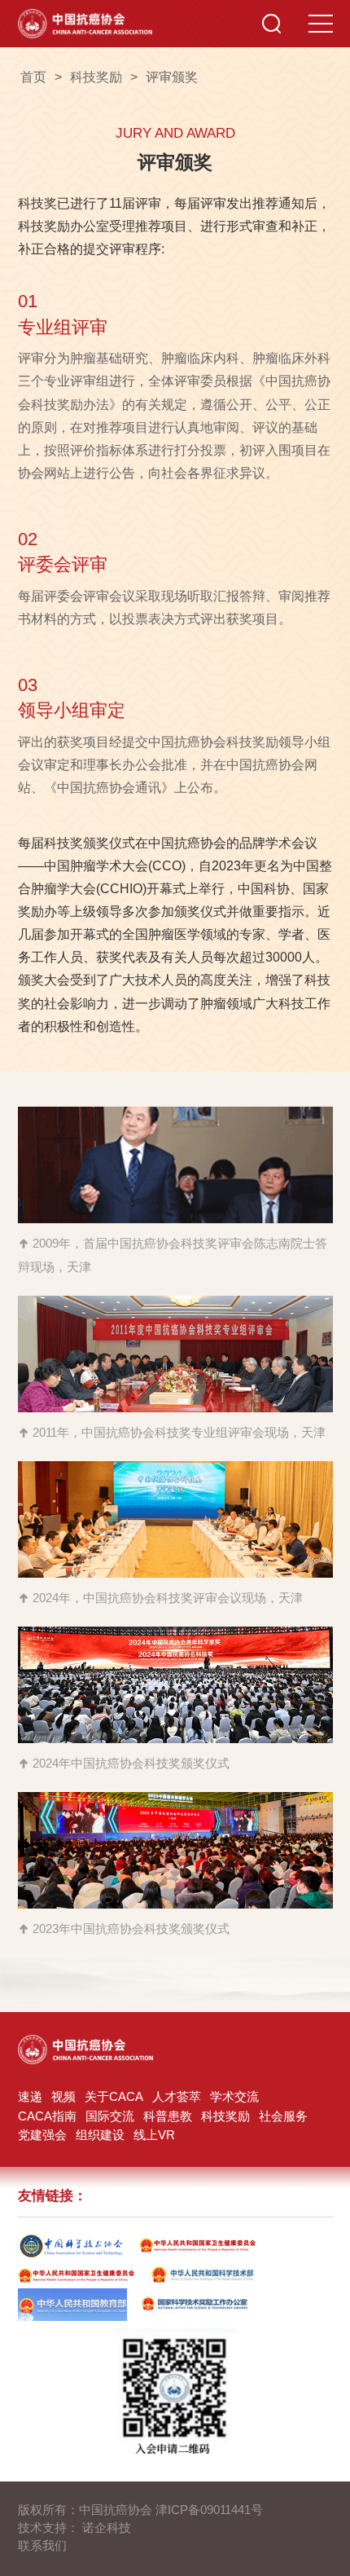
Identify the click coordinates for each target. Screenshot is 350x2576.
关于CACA (114, 2097)
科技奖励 (225, 2116)
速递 (30, 2097)
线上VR (154, 2135)
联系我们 (42, 2546)
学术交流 (234, 2097)
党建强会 (42, 2135)
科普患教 (168, 2116)
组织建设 (100, 2135)
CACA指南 (47, 2116)
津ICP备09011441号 (209, 2510)
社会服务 (283, 2116)
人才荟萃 (177, 2097)
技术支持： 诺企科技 (74, 2528)
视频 (63, 2097)
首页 (33, 77)
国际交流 (110, 2116)
